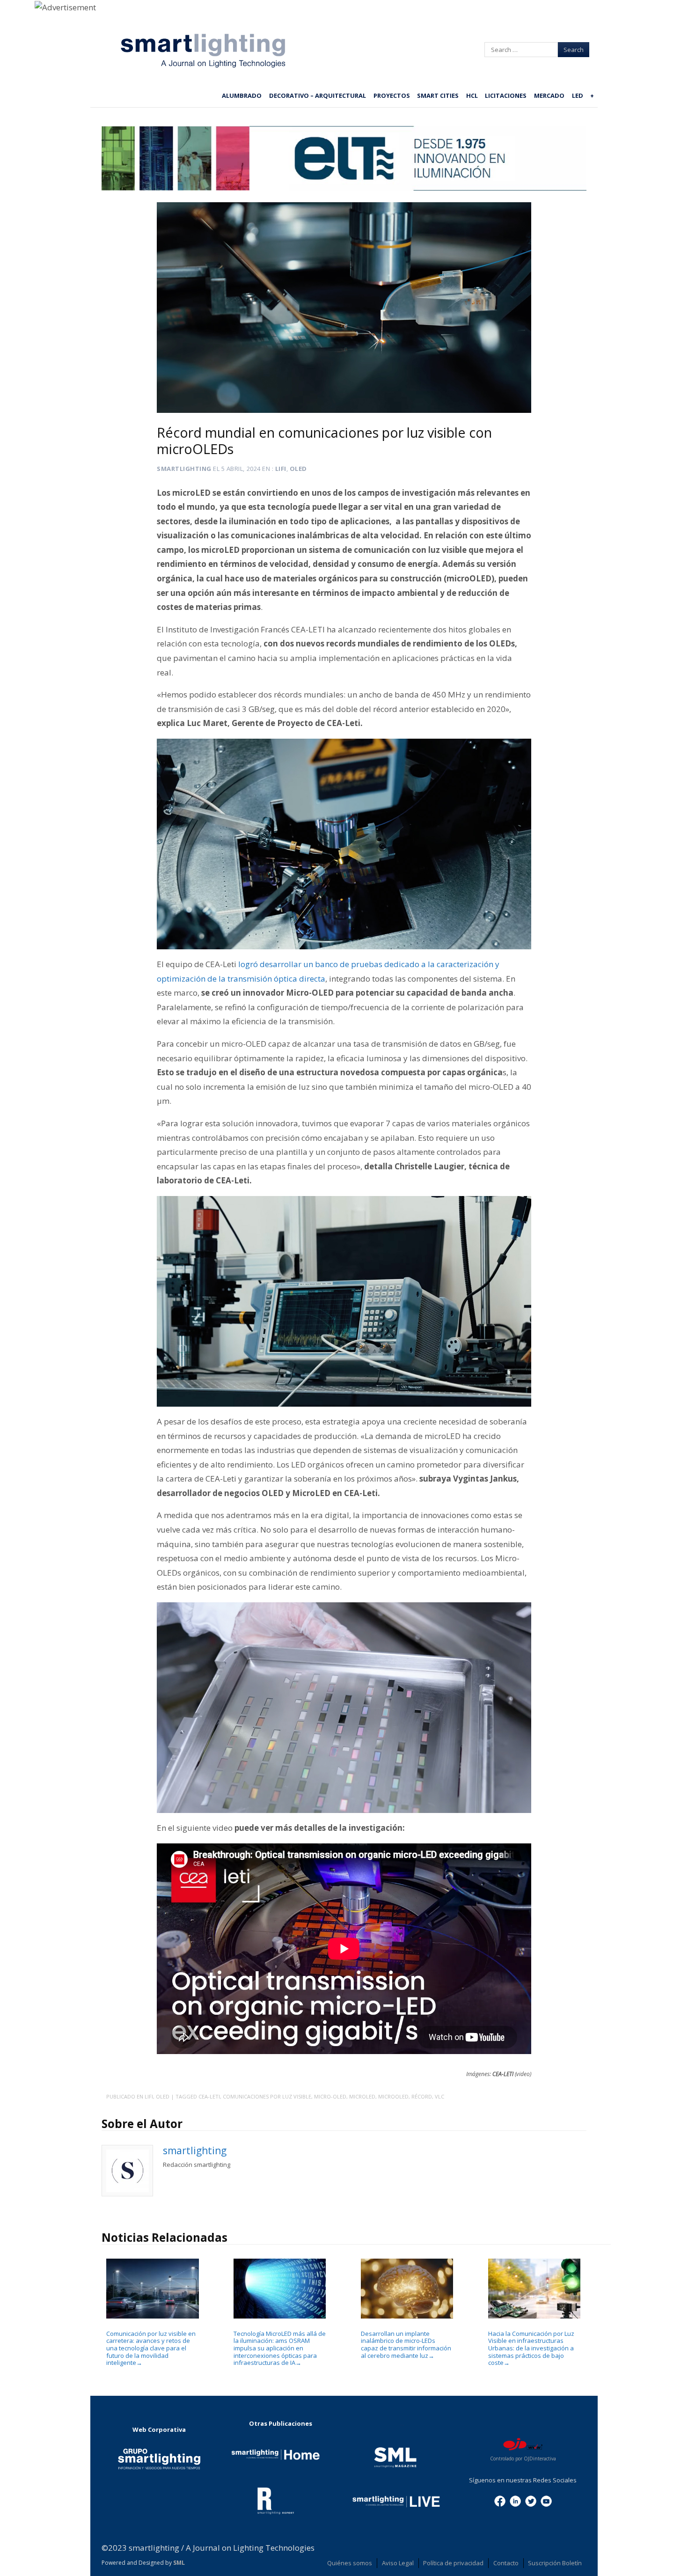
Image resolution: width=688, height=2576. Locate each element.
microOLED (393, 2096)
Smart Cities (438, 95)
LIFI (281, 469)
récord (422, 2096)
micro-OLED (330, 2096)
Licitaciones (506, 95)
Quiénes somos (350, 2563)
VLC (439, 2096)
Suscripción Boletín (555, 2563)
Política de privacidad (453, 2563)
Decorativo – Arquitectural (318, 95)
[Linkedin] (515, 2500)
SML (179, 2563)
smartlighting (184, 469)
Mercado (549, 95)
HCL (472, 95)
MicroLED (362, 2096)
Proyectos (392, 95)
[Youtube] (546, 2500)
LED (578, 95)
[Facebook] (500, 2500)
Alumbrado (242, 95)
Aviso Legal (398, 2563)
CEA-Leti (209, 2096)
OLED (298, 469)
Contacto (506, 2563)
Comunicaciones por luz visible (267, 2096)
